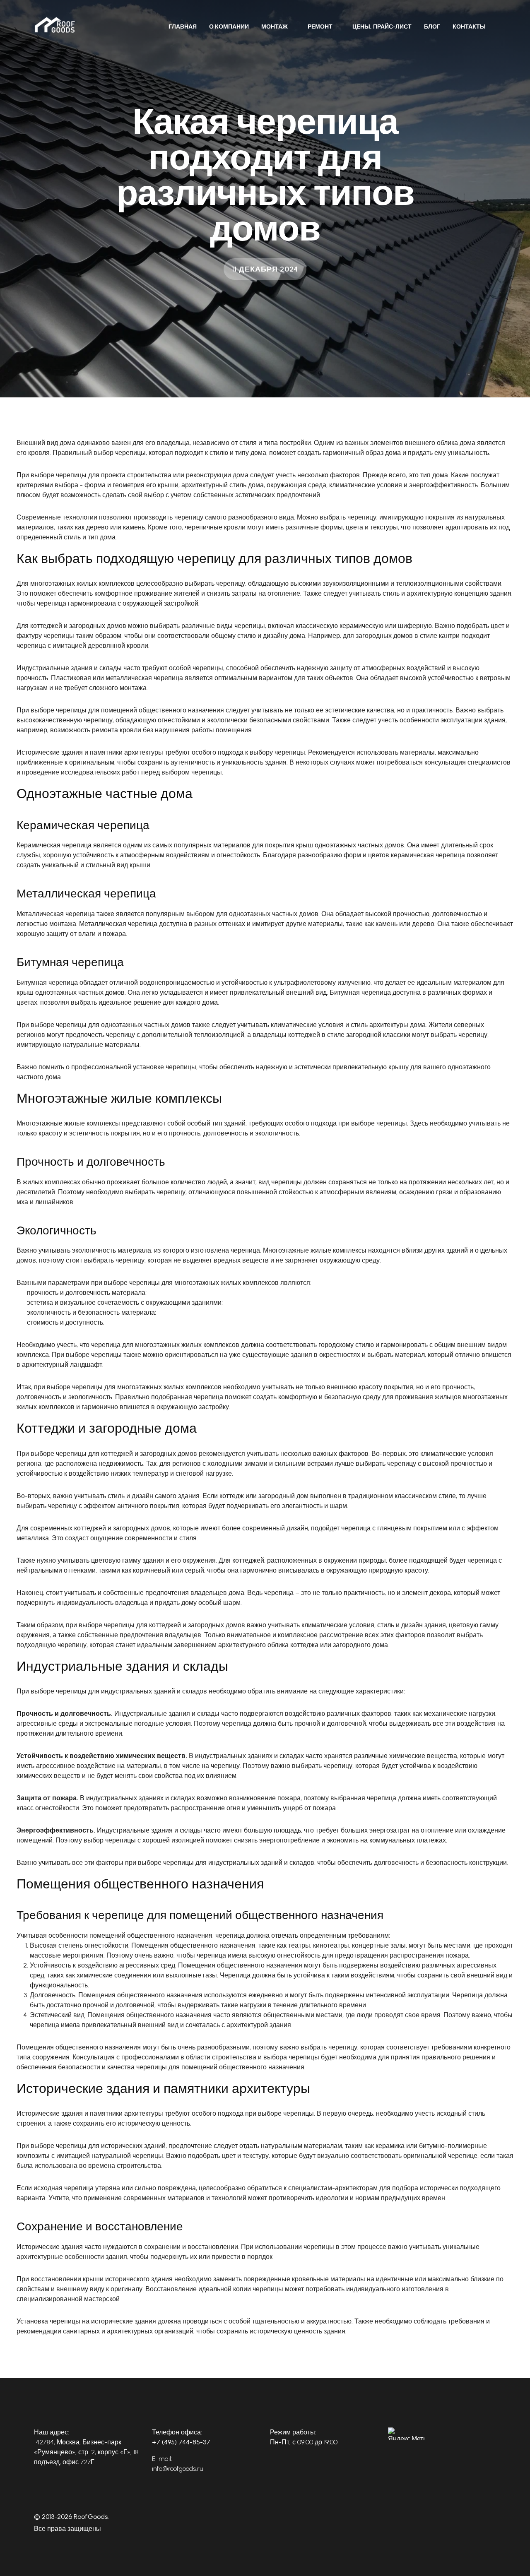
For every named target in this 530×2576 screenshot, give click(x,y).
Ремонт (320, 27)
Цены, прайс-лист (382, 27)
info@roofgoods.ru (178, 2469)
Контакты (469, 27)
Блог (432, 27)
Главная (183, 27)
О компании (229, 27)
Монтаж (275, 27)
